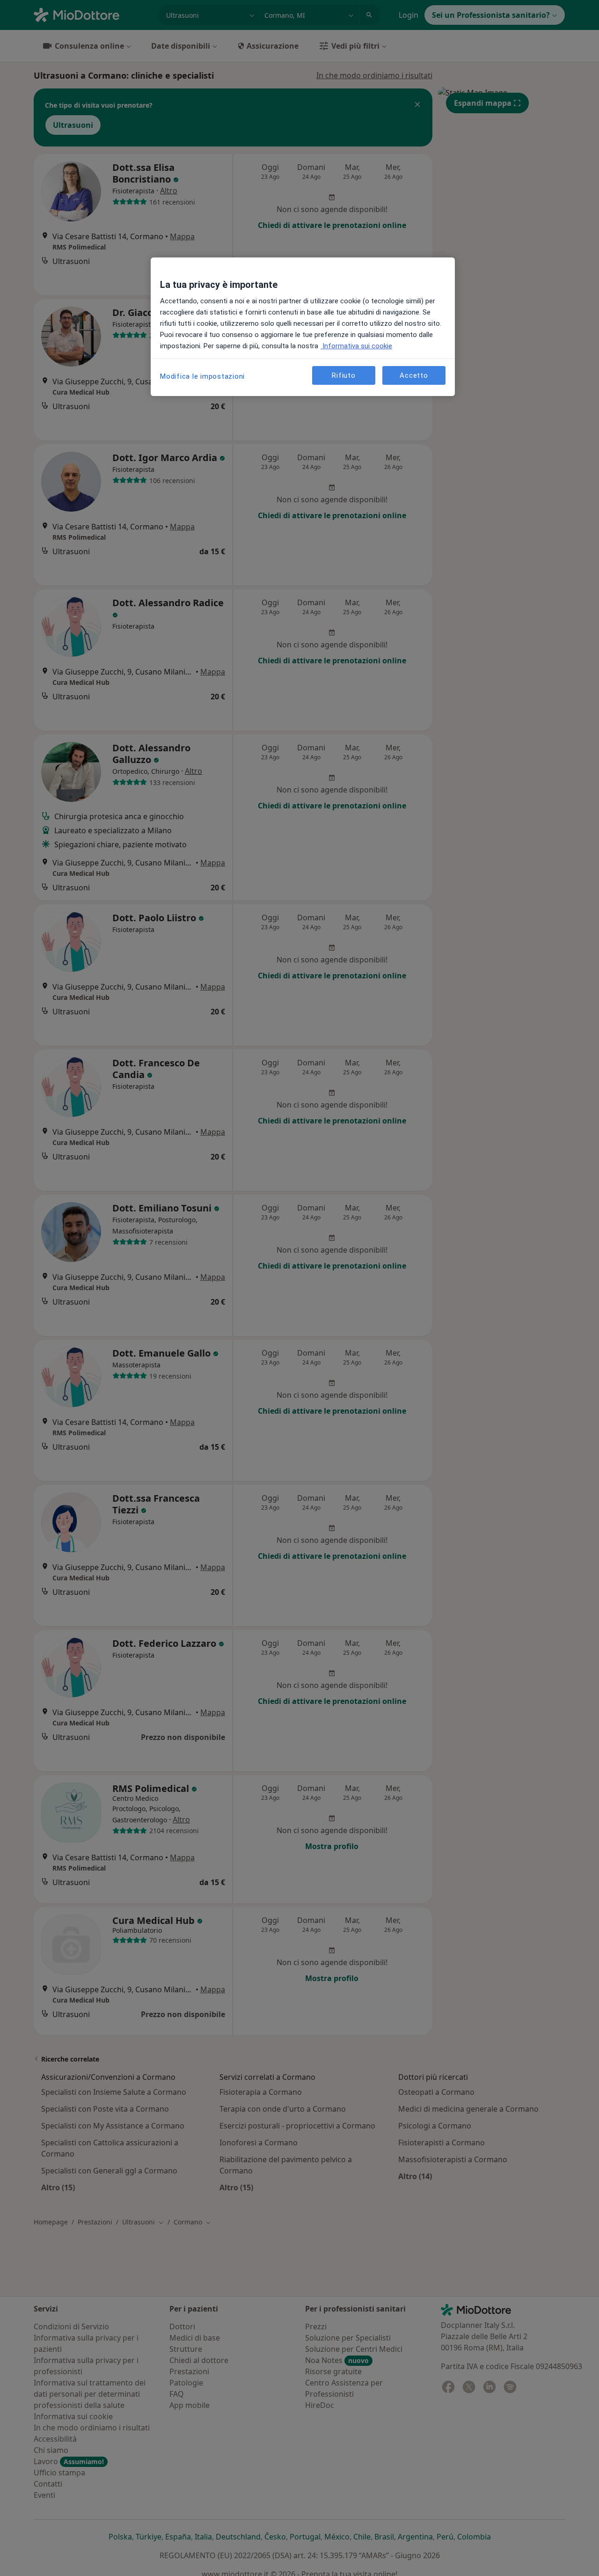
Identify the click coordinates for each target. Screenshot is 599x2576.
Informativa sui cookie (356, 346)
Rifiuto (343, 375)
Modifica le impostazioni (202, 376)
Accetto (414, 375)
